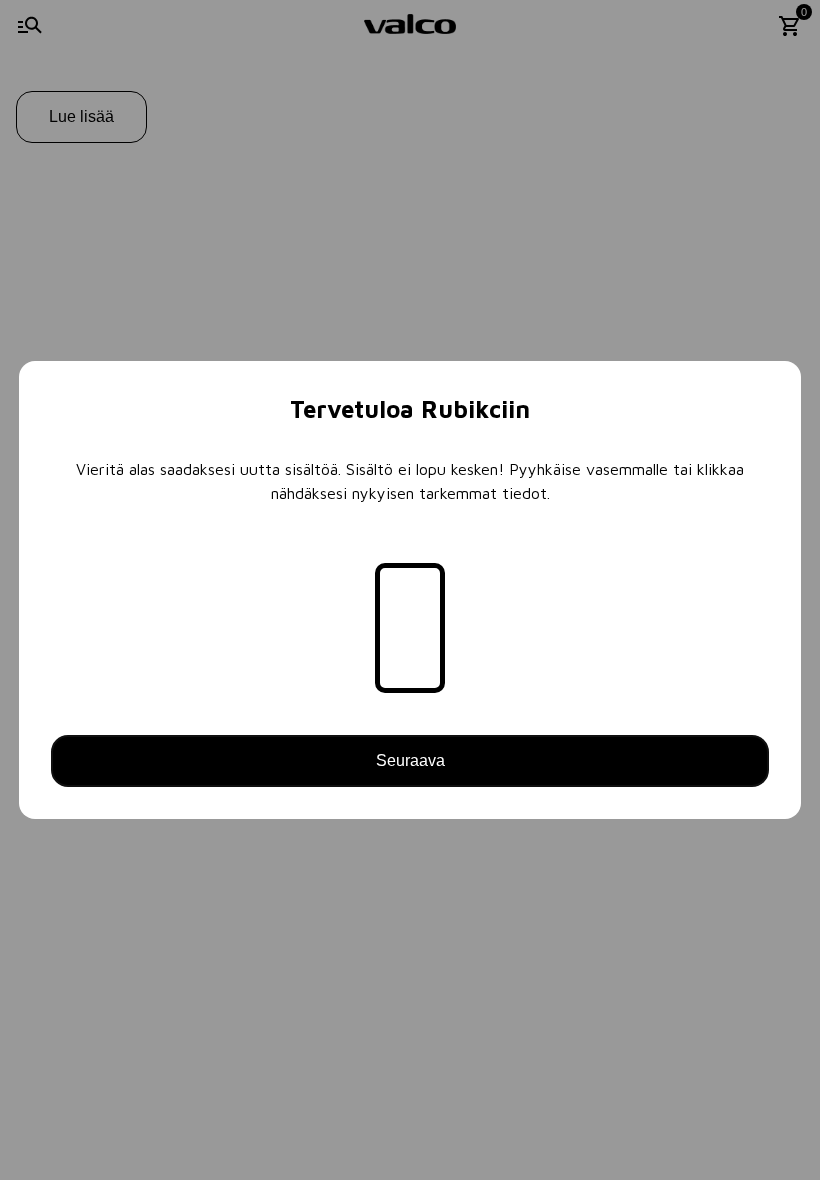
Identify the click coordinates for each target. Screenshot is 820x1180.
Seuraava (410, 760)
